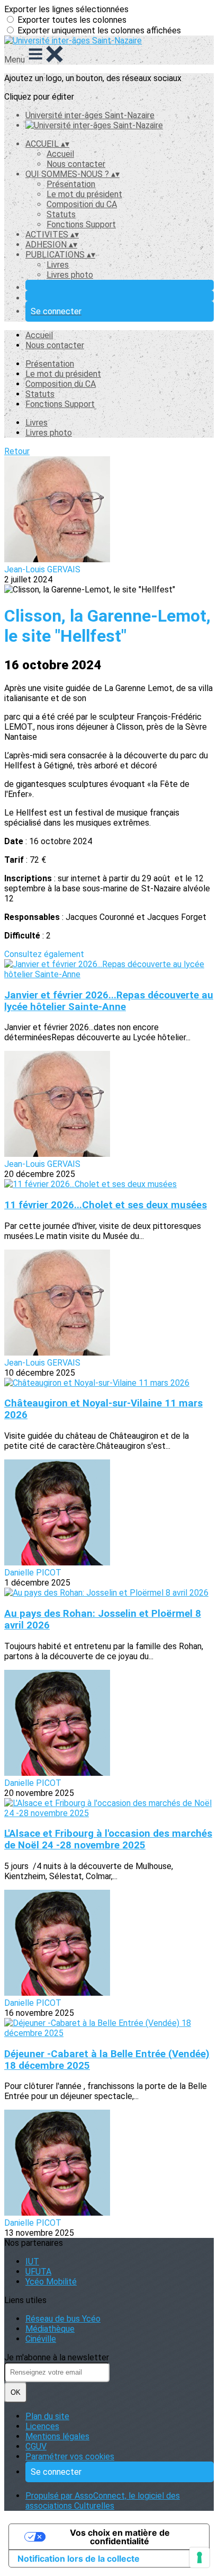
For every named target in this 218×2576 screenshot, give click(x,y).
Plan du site (47, 2416)
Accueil (60, 154)
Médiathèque (50, 2329)
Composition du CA (82, 204)
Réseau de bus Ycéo (63, 2319)
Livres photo (70, 275)
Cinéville (41, 2339)
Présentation (71, 184)
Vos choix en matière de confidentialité (120, 2537)
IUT (32, 2261)
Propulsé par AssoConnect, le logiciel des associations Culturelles (103, 2501)
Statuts (61, 214)
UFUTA (38, 2272)
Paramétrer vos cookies (70, 2457)
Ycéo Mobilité (51, 2282)
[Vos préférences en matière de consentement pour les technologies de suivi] (199, 2557)
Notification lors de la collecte (79, 2559)
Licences (42, 2426)
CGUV (36, 2446)
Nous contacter (76, 164)
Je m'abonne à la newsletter (57, 2357)
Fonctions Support (81, 224)
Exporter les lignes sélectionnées (66, 9)
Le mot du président (84, 194)
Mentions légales (57, 2436)
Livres (58, 265)
